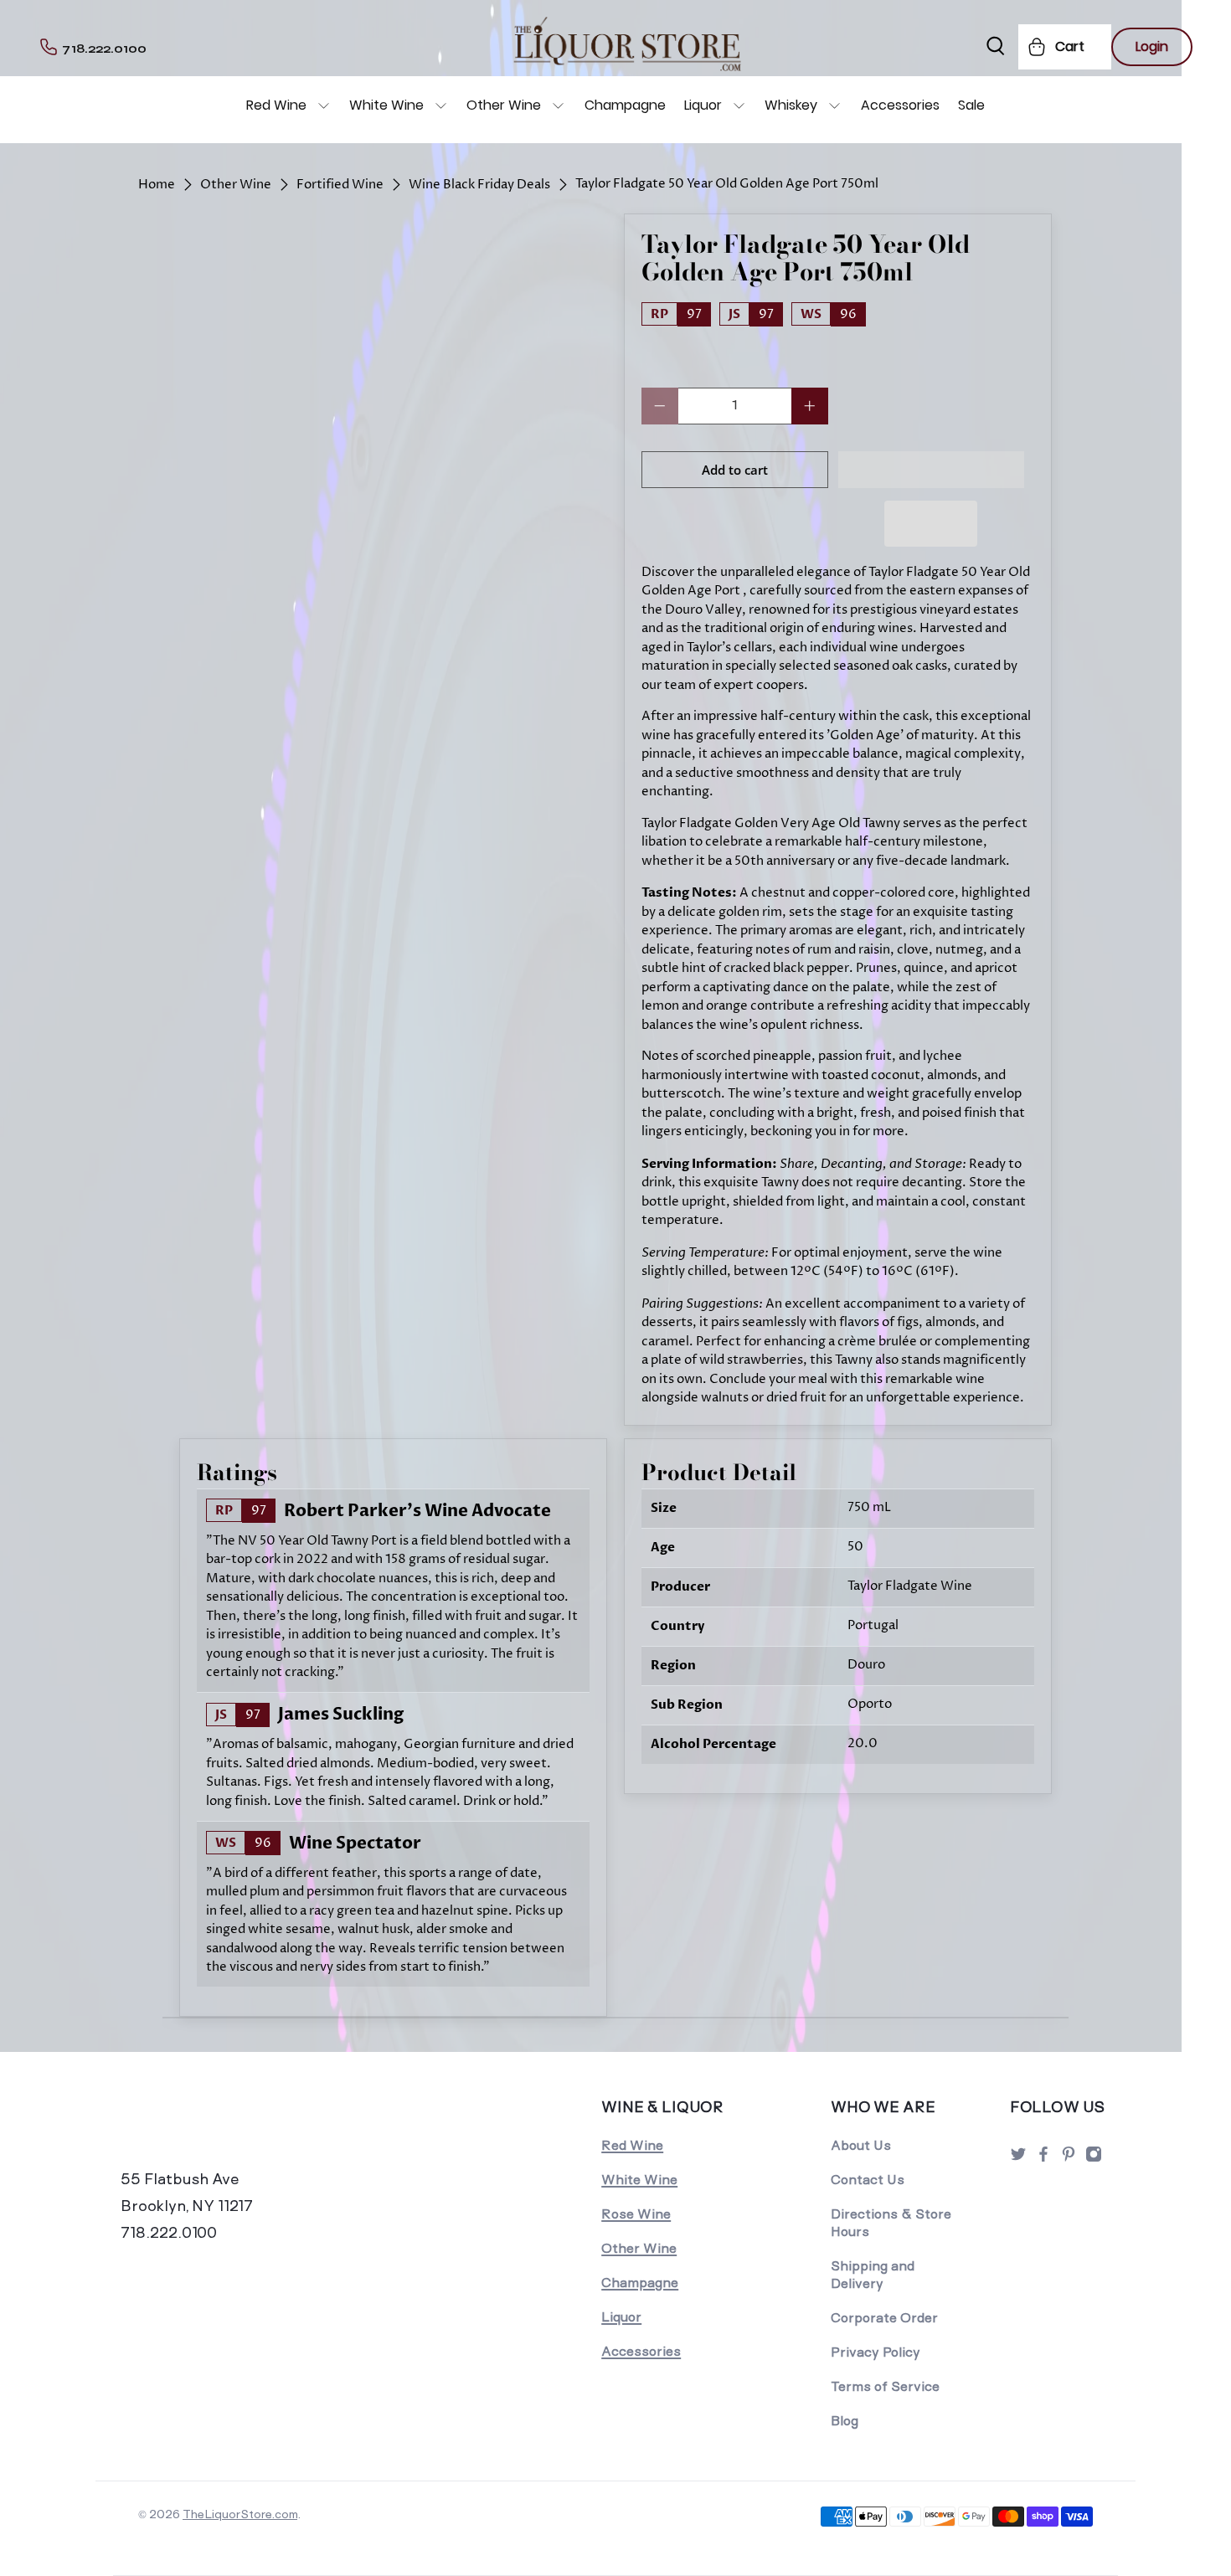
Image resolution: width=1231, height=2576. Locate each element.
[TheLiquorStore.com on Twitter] (1018, 2159)
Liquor (703, 105)
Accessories (900, 105)
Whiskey (791, 105)
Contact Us (868, 2180)
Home (157, 185)
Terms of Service (885, 2386)
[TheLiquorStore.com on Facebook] (1043, 2159)
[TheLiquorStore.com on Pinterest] (1069, 2159)
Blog (845, 2421)
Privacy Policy (876, 2352)
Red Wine (276, 105)
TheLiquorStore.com (240, 2514)
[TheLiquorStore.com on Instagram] (1094, 2159)
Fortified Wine (340, 185)
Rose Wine (636, 2214)
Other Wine (504, 105)
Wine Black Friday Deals (479, 185)
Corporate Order (884, 2318)
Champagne (625, 105)
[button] (932, 470)
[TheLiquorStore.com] (236, 2130)
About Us (861, 2145)
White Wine (386, 105)
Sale (971, 105)
